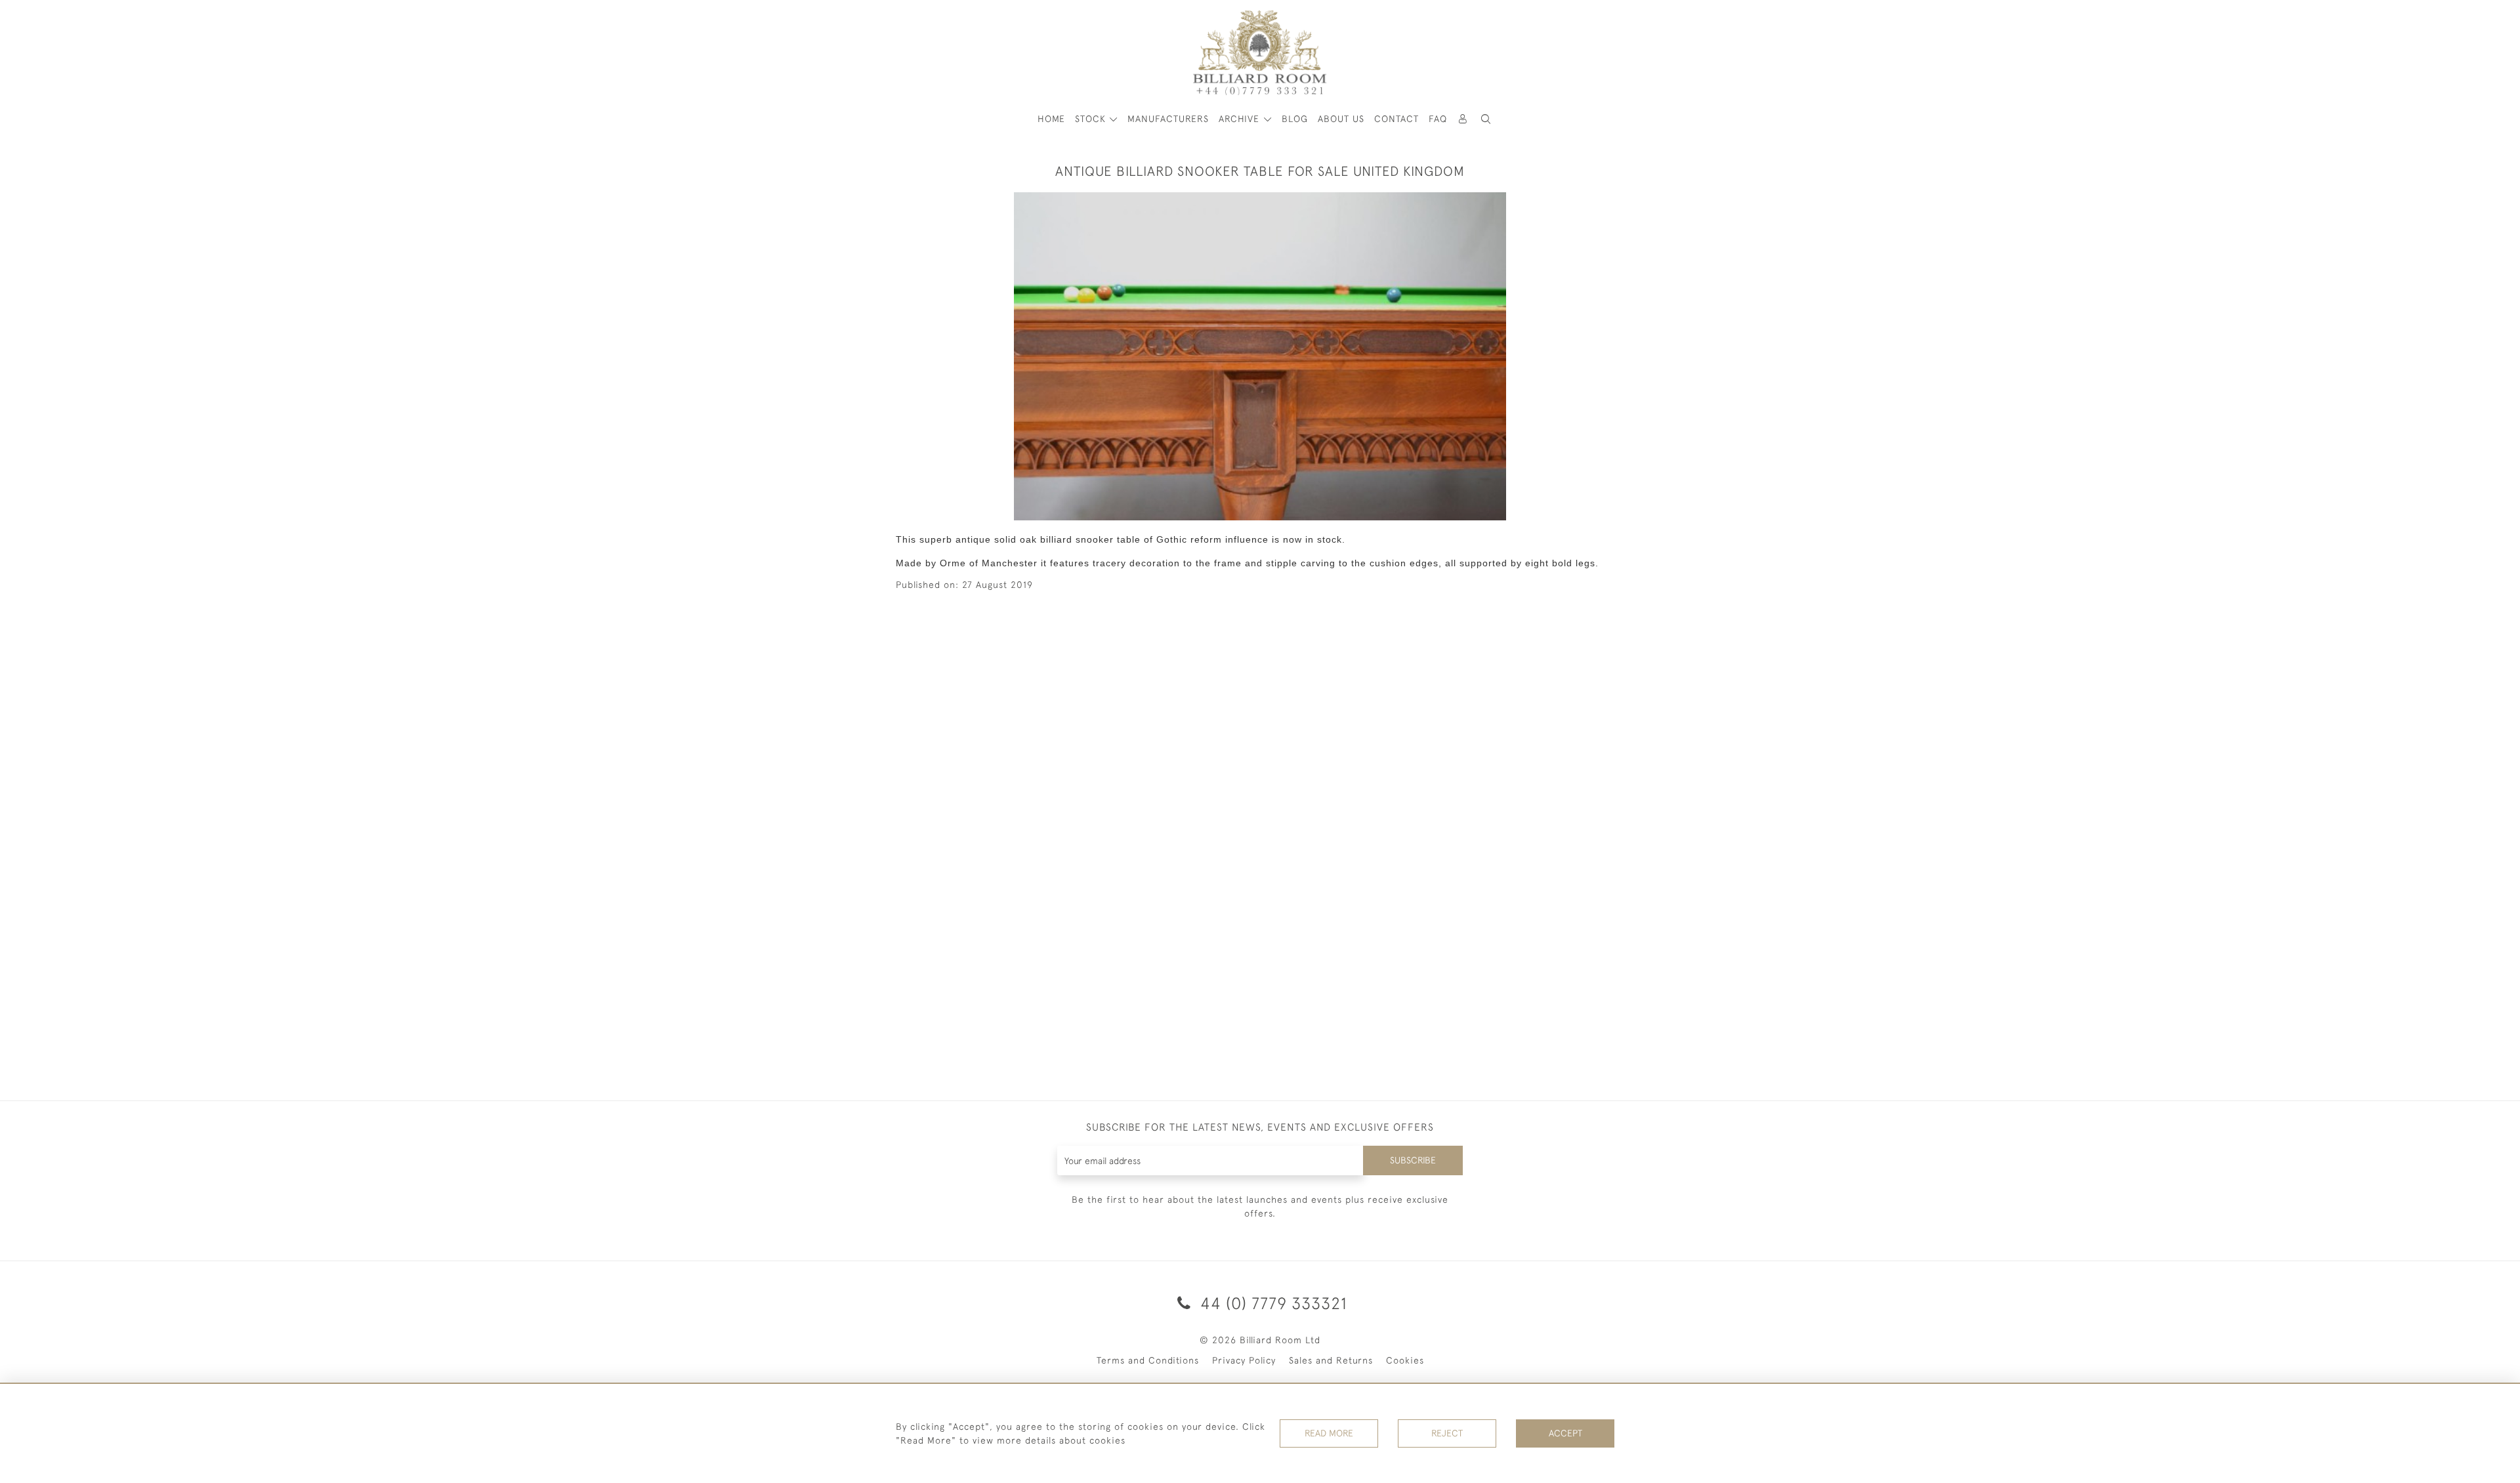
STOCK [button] (1092, 119)
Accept (1565, 1433)
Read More (1329, 1433)
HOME (1051, 119)
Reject (1447, 1433)
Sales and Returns (1331, 1360)
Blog (1295, 119)
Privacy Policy (1244, 1360)
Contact (1396, 119)
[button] (1486, 119)
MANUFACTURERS (1168, 119)
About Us (1341, 119)
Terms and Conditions (1148, 1360)
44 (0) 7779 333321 (1271, 1303)
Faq (1438, 119)
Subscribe (1413, 1160)
